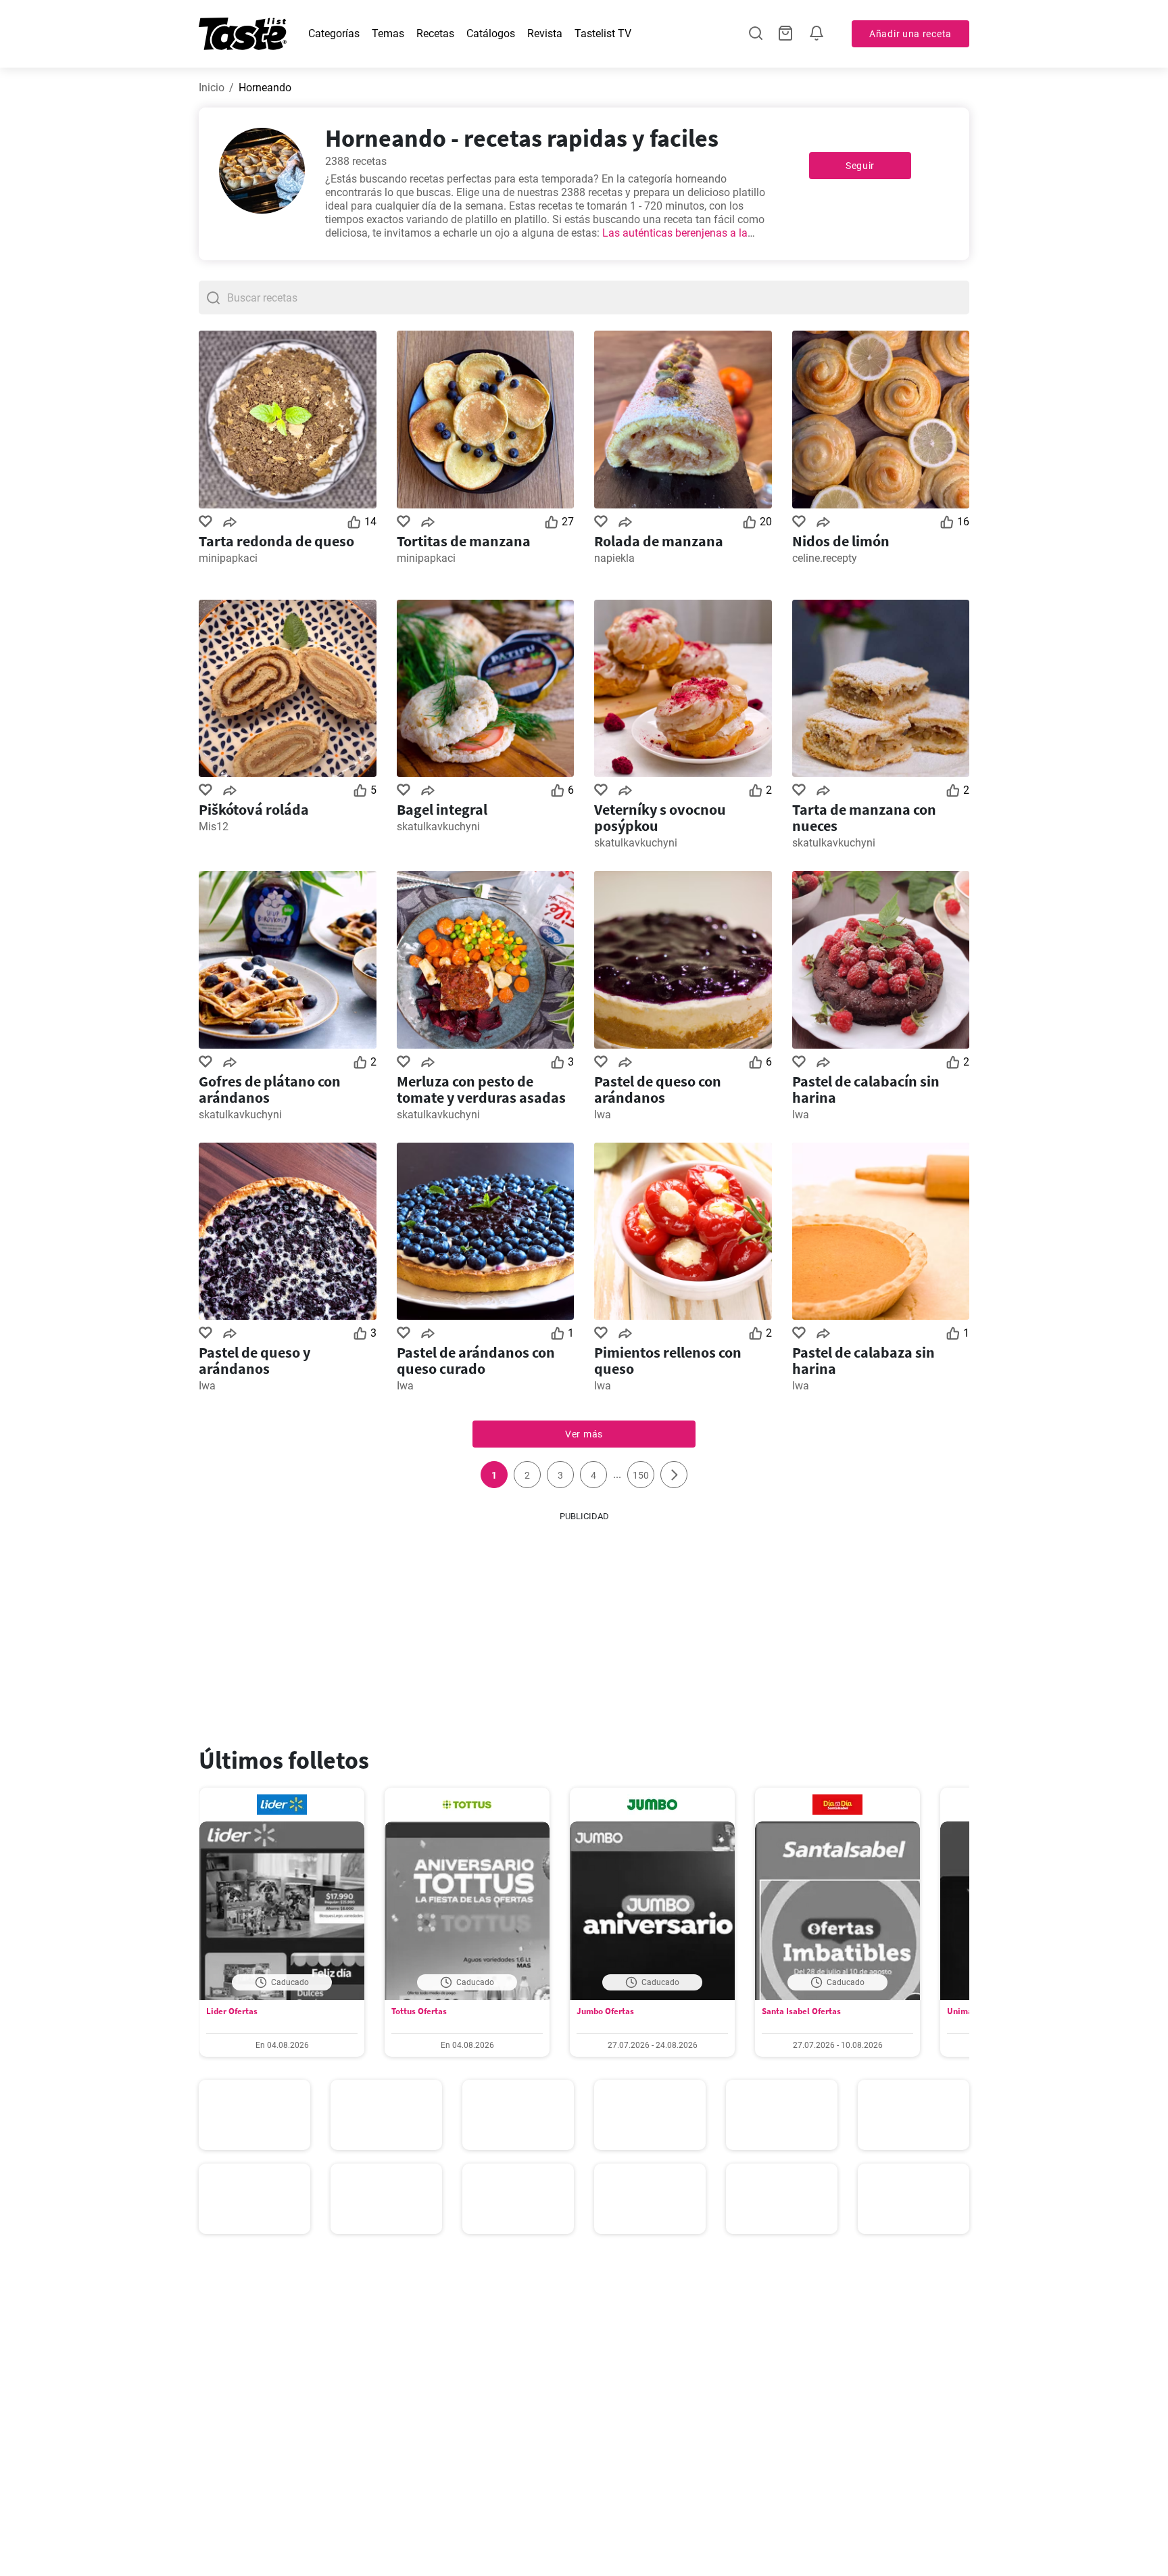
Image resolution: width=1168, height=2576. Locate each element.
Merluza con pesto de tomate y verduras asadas (481, 1089)
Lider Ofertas (232, 2011)
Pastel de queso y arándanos (254, 1360)
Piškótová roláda (254, 809)
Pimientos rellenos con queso (668, 1360)
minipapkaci (228, 558)
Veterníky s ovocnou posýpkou (660, 817)
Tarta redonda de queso (276, 541)
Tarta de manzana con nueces (864, 817)
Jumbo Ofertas (605, 2011)
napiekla (614, 558)
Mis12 (214, 827)
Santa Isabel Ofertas (801, 2011)
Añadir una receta (910, 34)
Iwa (603, 1115)
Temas (388, 33)
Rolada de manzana (659, 541)
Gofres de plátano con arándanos (270, 1089)
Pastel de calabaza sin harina (863, 1360)
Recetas (435, 33)
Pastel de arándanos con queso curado (476, 1360)
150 (641, 1475)
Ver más (584, 1434)
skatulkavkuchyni (438, 827)
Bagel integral (442, 809)
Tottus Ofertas (419, 2011)
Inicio (212, 88)
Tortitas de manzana (464, 541)
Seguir (860, 166)
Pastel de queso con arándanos (658, 1089)
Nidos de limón (841, 541)
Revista (545, 33)
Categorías (334, 33)
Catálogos (491, 33)
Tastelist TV (603, 33)
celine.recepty (825, 558)
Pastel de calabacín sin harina (866, 1089)
